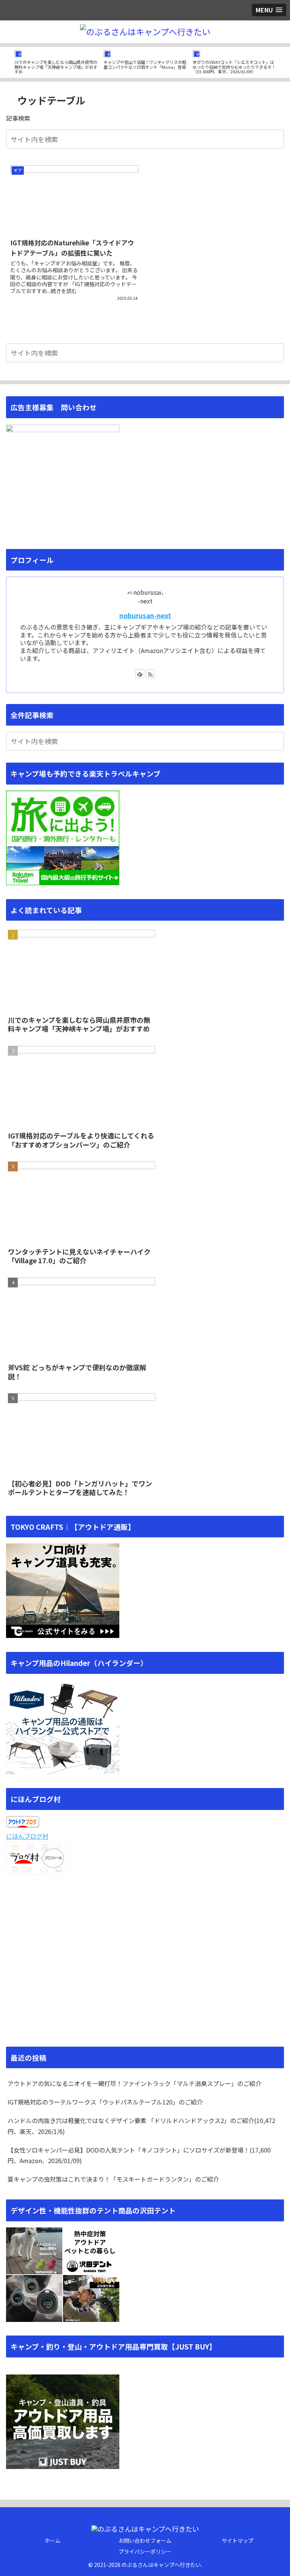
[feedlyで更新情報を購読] (140, 674)
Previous (6, 62)
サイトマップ (238, 2540)
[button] (277, 139)
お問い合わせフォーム (145, 2540)
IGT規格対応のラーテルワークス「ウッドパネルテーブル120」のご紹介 (105, 2102)
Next (284, 62)
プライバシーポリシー (145, 2551)
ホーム (52, 2540)
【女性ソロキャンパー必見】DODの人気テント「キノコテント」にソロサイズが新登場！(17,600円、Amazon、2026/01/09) (139, 2155)
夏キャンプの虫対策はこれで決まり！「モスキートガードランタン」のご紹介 (113, 2179)
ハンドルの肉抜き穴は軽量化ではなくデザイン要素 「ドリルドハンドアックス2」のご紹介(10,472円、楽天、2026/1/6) (141, 2126)
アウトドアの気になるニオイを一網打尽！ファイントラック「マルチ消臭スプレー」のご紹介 (134, 2083)
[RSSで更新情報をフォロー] (150, 674)
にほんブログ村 (27, 1836)
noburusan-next (145, 615)
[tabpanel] (56, 61)
